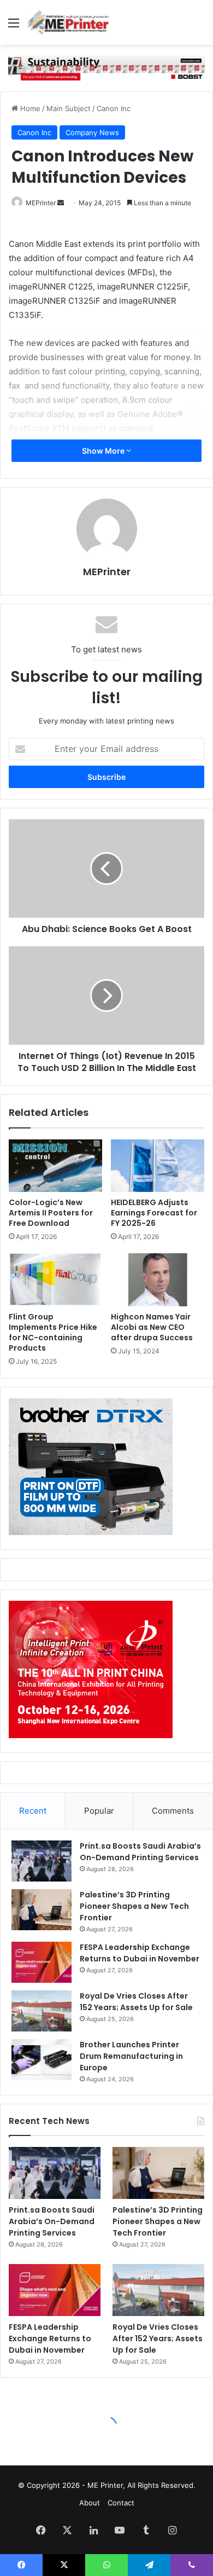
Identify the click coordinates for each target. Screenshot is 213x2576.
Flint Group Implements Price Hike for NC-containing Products (53, 1332)
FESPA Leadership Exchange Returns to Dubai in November (140, 1953)
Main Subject (69, 108)
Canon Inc (114, 108)
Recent (33, 1811)
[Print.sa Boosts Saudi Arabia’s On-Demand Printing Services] (42, 1861)
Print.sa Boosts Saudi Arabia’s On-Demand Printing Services (140, 1852)
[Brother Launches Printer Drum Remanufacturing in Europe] (42, 2060)
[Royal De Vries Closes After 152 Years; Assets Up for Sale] (42, 2011)
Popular (99, 1811)
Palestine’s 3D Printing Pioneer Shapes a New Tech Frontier (134, 1906)
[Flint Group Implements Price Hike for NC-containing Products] (55, 1280)
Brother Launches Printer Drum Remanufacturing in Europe (131, 2056)
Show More (104, 451)
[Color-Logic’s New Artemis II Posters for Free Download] (55, 1166)
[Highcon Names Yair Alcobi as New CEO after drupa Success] (158, 1280)
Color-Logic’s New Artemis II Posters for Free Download (51, 1213)
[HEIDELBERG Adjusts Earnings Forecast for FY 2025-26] (158, 1166)
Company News (92, 132)
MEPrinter (41, 203)
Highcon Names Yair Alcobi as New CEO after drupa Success (152, 1327)
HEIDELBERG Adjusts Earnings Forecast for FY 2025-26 (154, 1213)
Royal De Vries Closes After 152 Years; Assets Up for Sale (136, 2002)
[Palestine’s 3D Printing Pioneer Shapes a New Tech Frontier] (42, 1910)
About (90, 2503)
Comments (173, 1811)
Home (29, 108)
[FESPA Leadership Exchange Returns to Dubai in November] (42, 1962)
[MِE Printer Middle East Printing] (71, 22)
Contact (121, 2503)
